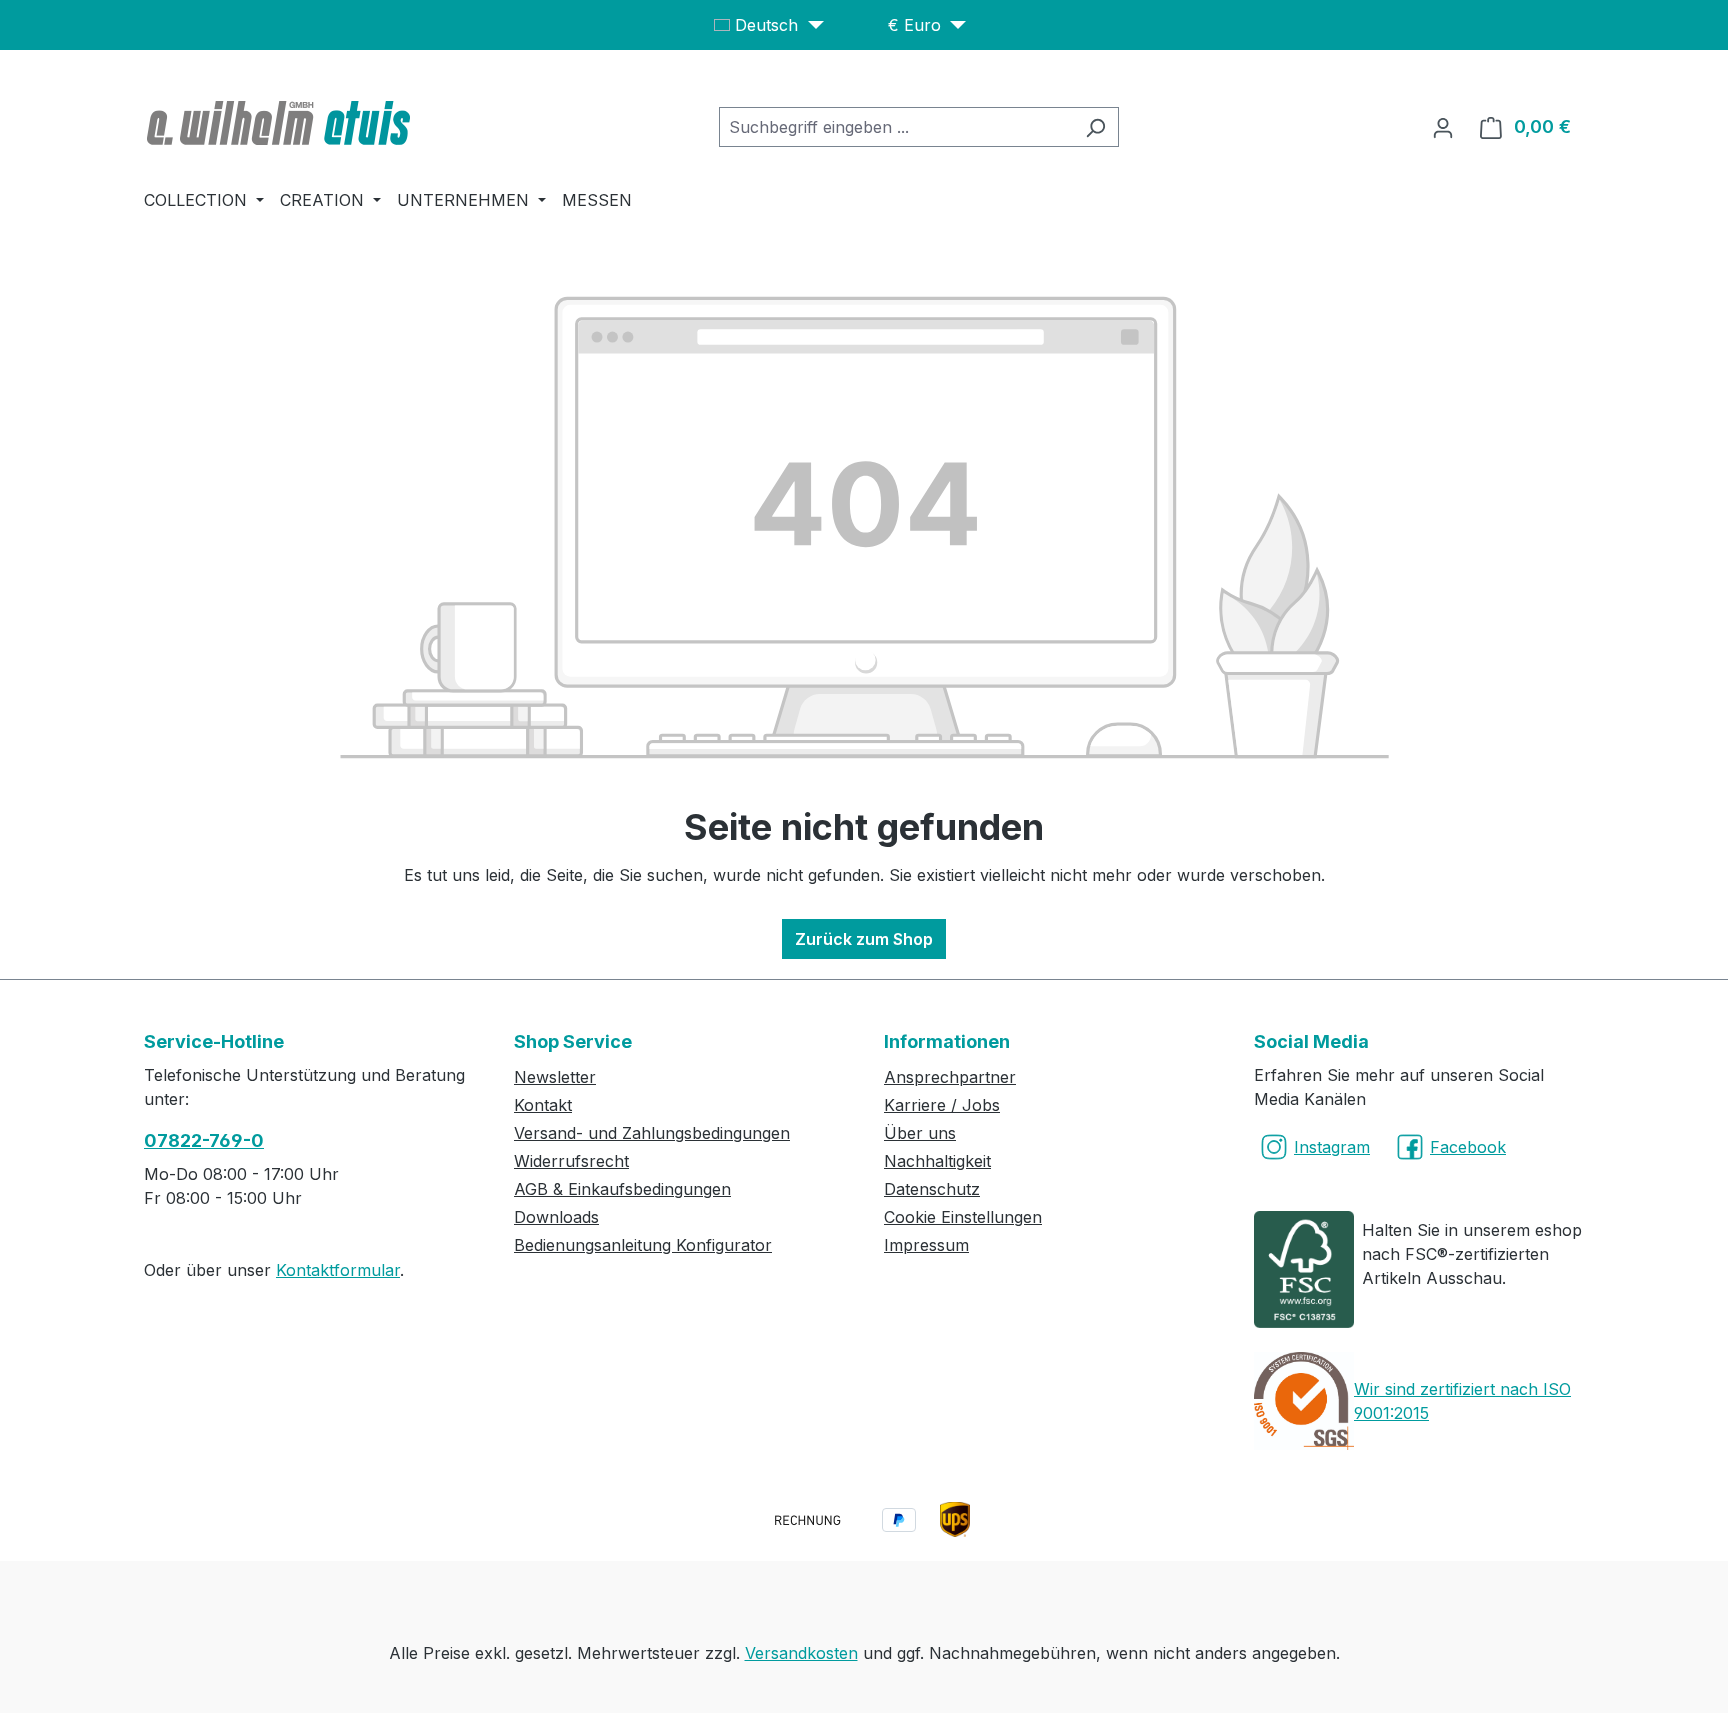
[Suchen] (1095, 127)
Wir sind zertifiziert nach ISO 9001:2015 (1462, 1401)
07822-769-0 (204, 1140)
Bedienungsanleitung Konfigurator (643, 1245)
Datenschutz (932, 1189)
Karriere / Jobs (942, 1105)
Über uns (920, 1133)
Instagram (1332, 1147)
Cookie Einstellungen (963, 1217)
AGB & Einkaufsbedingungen (622, 1189)
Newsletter (555, 1077)
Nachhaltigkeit (937, 1161)
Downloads (556, 1217)
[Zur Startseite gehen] (281, 123)
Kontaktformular (338, 1270)
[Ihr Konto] (1443, 127)
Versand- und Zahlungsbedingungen (652, 1133)
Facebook (1468, 1147)
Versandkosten (801, 1653)
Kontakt (543, 1105)
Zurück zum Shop (864, 939)
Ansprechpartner (950, 1077)
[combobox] (896, 127)
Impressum (926, 1245)
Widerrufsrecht (571, 1161)
